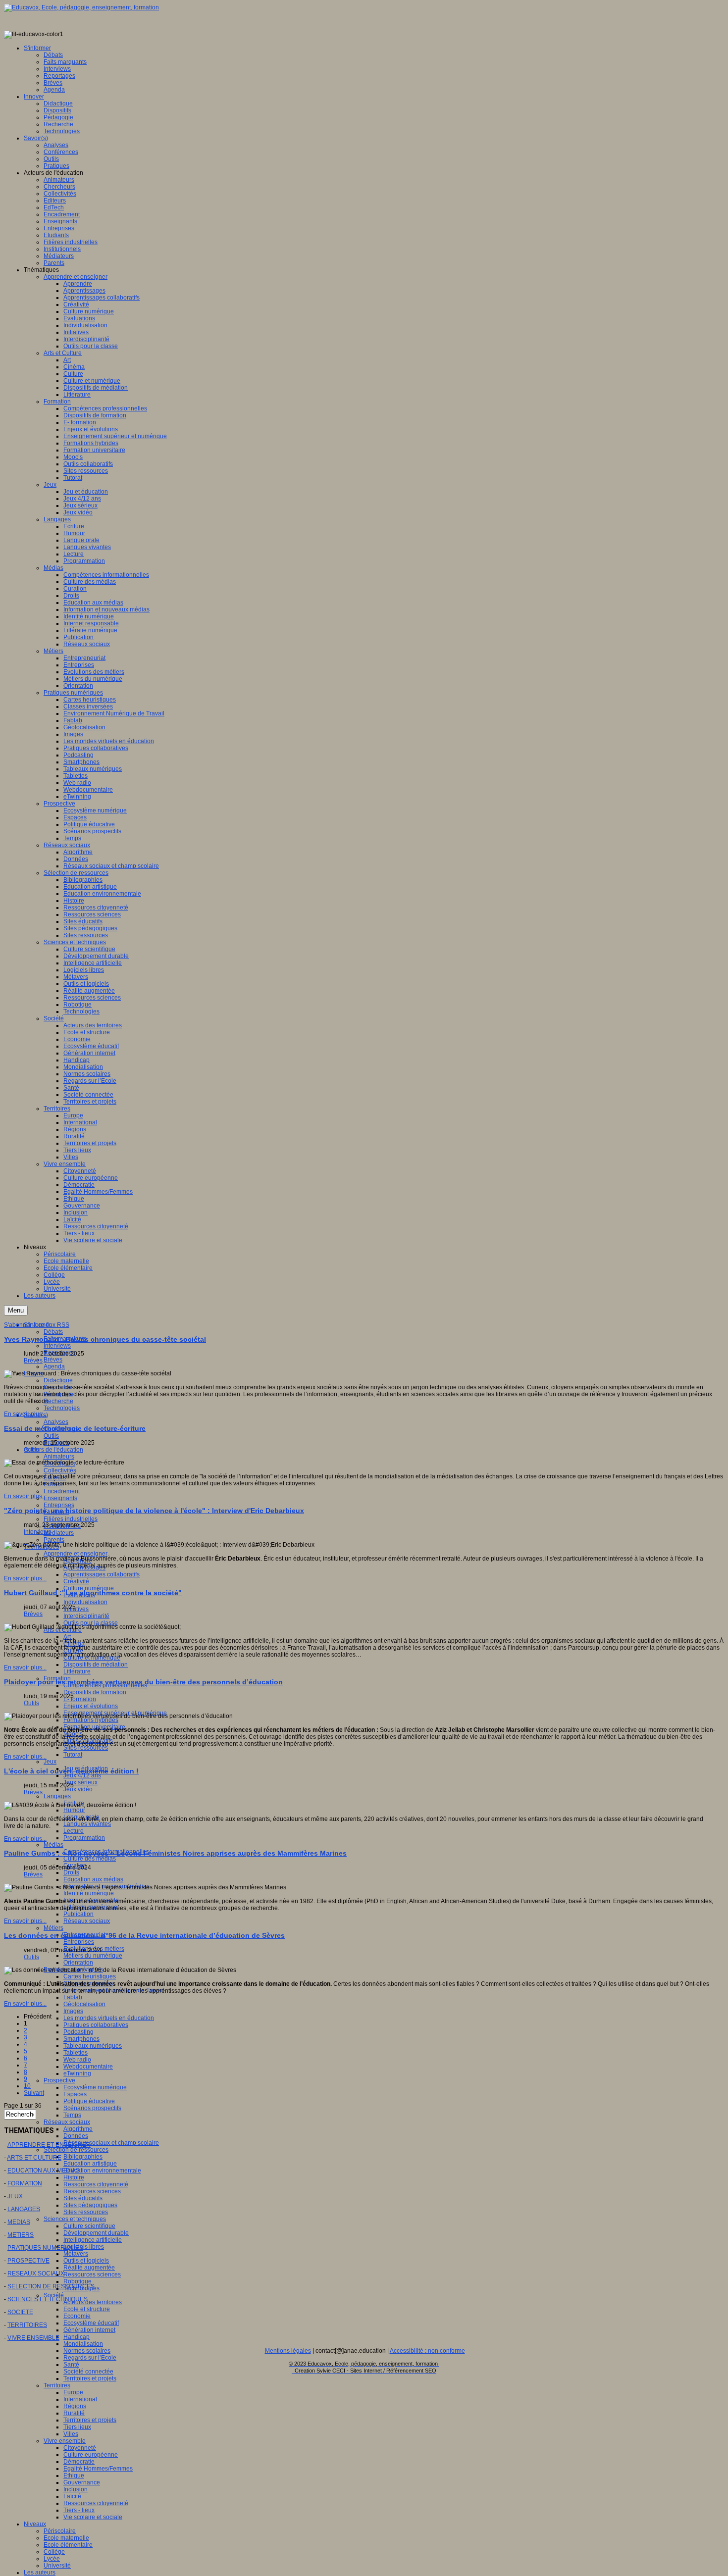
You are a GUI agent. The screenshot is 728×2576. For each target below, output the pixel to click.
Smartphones (81, 2039)
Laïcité (72, 2496)
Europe (73, 2392)
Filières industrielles (71, 1519)
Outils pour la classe (91, 1623)
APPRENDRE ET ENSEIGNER (49, 2145)
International (80, 2399)
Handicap (77, 2337)
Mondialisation (83, 2344)
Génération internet (89, 2330)
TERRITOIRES (27, 2325)
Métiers (53, 1928)
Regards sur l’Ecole (90, 2358)
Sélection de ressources (76, 2150)
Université (57, 2566)
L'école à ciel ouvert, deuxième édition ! (71, 1771)
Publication (78, 1914)
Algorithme (78, 2129)
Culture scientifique (89, 2226)
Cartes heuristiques (90, 1976)
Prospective (59, 2080)
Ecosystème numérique (95, 2087)
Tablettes (76, 2053)
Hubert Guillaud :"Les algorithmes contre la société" (93, 1593)
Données (76, 2136)
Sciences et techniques (75, 2219)
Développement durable (96, 2233)
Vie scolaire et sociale (93, 2517)
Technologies (62, 1408)
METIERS (21, 2235)
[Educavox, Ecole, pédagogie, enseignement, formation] (81, 7)
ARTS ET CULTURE (34, 2158)
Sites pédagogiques (90, 2205)
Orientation (78, 1963)
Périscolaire (60, 2531)
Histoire (74, 2177)
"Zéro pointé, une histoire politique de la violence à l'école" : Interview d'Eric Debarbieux (154, 1511)
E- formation (80, 1699)
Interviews (57, 1346)
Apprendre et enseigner (76, 1554)
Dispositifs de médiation (96, 1665)
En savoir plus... (25, 1414)
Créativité (76, 1581)
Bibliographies (83, 2157)
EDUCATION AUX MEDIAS (44, 2171)
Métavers (76, 2254)
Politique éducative (89, 2101)
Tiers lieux (77, 2427)
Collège (54, 2552)
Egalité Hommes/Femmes (98, 2469)
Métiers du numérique (93, 1956)
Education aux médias (93, 1879)
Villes (71, 2434)
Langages (57, 1796)
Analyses (56, 1422)
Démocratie (79, 2462)
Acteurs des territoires (93, 2302)
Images (73, 2011)
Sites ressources (86, 1748)
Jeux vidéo (78, 1789)
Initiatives (76, 1609)
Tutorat (73, 1755)
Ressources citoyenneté (96, 2184)
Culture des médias (90, 1859)
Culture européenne (91, 2455)
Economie (77, 2316)
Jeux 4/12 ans (82, 1775)
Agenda (54, 1366)
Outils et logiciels (86, 2261)
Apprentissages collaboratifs (102, 1574)
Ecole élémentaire (68, 2545)
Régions (75, 2406)
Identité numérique (89, 1893)
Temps (72, 2115)
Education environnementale (102, 2171)
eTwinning (77, 2073)
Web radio (77, 2060)
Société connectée (88, 2372)
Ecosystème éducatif (91, 2323)
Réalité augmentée (89, 2268)
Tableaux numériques (93, 2046)
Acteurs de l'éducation (53, 1450)
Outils (51, 1436)
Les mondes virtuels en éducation (109, 2018)
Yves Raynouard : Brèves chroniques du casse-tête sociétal (105, 1339)
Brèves (53, 1360)
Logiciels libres (84, 2247)
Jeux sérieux (80, 1782)
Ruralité (74, 2413)
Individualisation (85, 1602)
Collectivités (60, 1470)
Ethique (74, 2475)
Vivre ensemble (65, 2441)
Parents (54, 1540)
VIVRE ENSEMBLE (33, 2338)
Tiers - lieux (79, 2510)
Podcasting (78, 2032)
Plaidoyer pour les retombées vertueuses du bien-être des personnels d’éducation (143, 1682)
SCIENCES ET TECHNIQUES (48, 2299)
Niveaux (35, 2524)
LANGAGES (24, 2209)
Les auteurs (40, 2573)
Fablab (73, 1997)
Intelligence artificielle (93, 2240)
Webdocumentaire (88, 2067)
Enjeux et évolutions (91, 1706)
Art (67, 1637)
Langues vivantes (87, 1824)
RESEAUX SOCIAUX (36, 2273)
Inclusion (76, 2489)
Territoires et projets (90, 2378)
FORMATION (25, 2183)
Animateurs (59, 1457)
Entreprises (59, 1505)
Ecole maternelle (66, 2538)
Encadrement (62, 1491)
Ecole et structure (87, 2309)
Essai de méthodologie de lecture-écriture (75, 1428)
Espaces (75, 2094)
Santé (71, 2365)
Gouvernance (82, 2482)
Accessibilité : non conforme (427, 2351)
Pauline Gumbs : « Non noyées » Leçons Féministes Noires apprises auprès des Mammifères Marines (175, 1853)
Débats (53, 1332)
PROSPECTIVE (28, 2261)
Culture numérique (89, 1588)
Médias (53, 1845)
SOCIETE (20, 2312)
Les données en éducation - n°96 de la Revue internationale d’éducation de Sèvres (144, 1935)
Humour (74, 1810)
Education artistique (90, 2164)
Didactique (58, 1380)
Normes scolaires (87, 2351)
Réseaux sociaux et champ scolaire (111, 2143)
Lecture (74, 1831)
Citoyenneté (80, 2448)
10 (27, 2086)
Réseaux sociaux (87, 1921)
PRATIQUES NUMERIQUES (45, 2248)
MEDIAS (19, 2222)
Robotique (78, 2281)
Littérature (77, 1671)
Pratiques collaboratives (96, 2025)
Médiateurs (59, 1533)
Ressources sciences (92, 2191)
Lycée (52, 2559)
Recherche (58, 1401)
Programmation (84, 1838)
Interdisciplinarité (86, 1616)
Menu (16, 1310)
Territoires (57, 2385)
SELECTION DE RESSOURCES (51, 2286)
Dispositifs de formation (95, 1692)
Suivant (34, 2093)
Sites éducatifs (83, 2198)
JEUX (15, 2196)
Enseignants (60, 1498)
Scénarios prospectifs (92, 2108)
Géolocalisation (84, 2004)
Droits (71, 1872)
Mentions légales (288, 2351)
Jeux (50, 1762)
